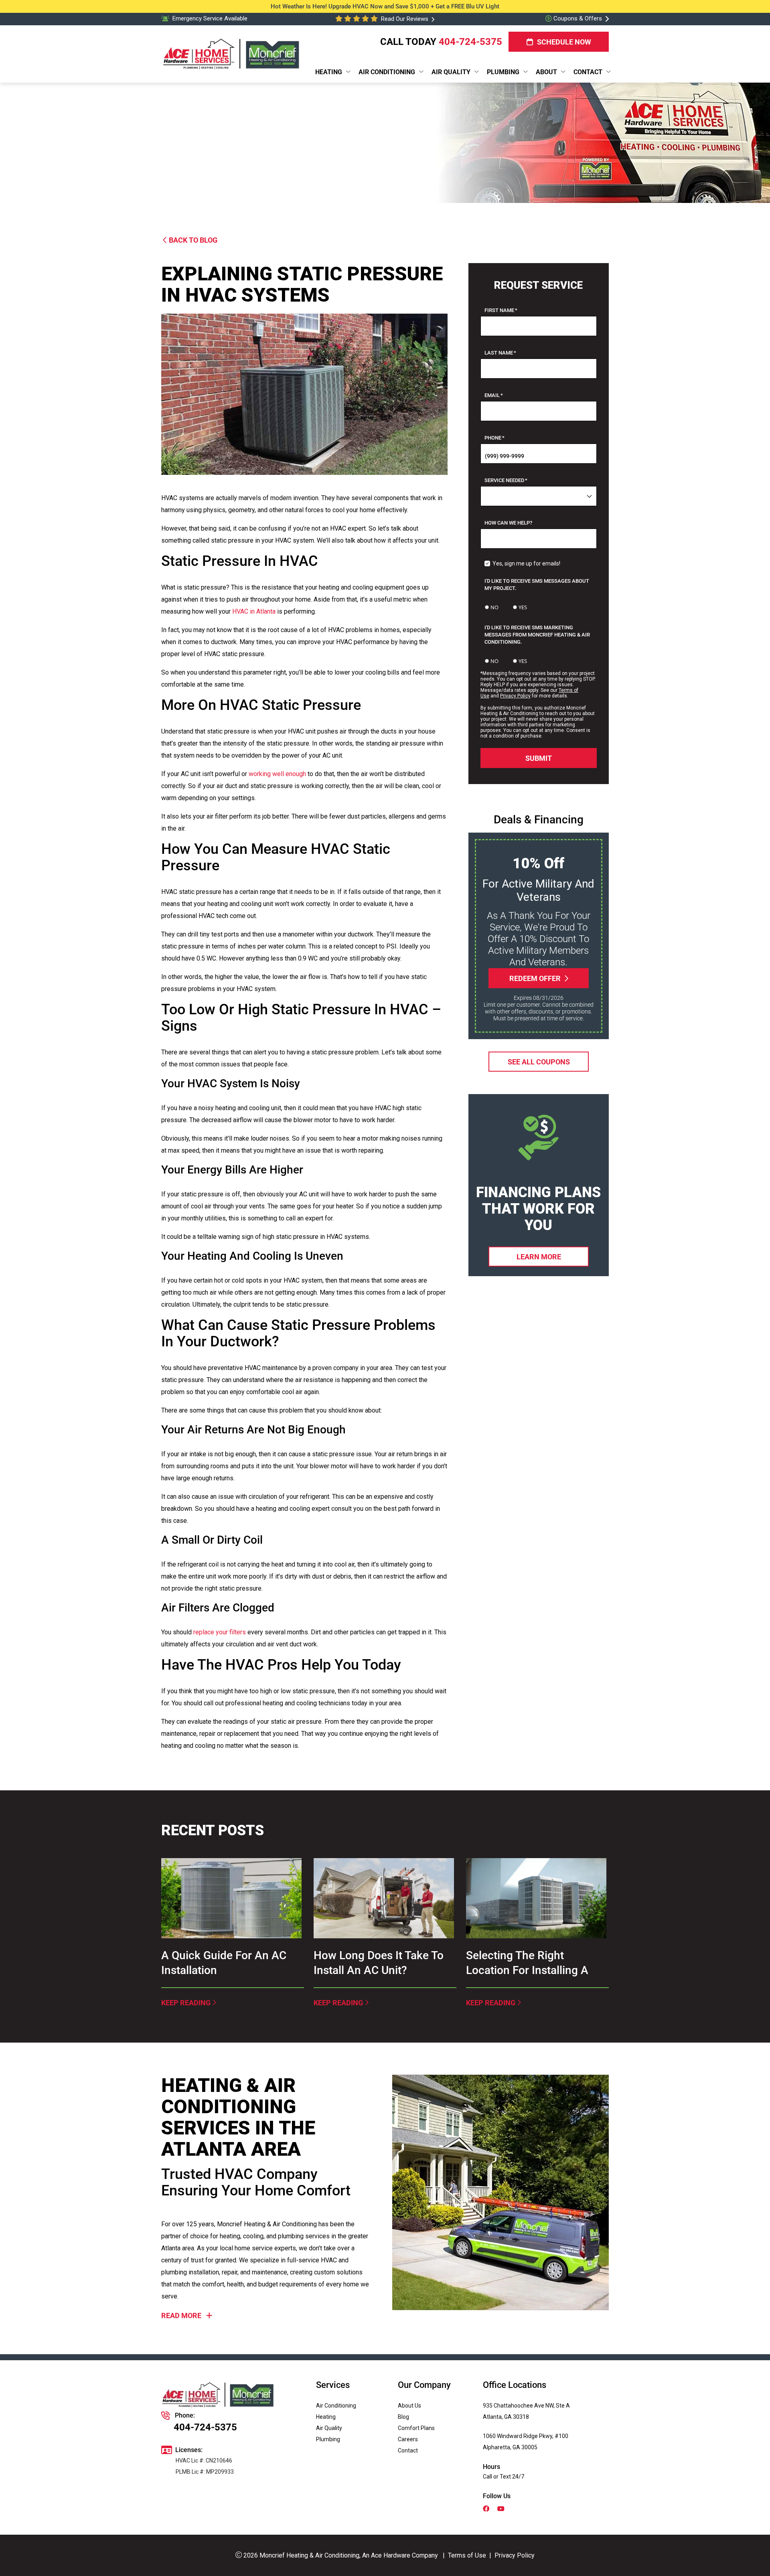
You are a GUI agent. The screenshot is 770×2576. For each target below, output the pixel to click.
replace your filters (220, 1632)
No (494, 607)
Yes (523, 607)
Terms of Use (467, 2555)
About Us (409, 2406)
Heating (326, 2417)
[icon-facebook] (487, 2509)
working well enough (277, 774)
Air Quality (329, 2428)
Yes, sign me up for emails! (526, 563)
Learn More (538, 1256)
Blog (403, 2417)
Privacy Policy (515, 696)
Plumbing (328, 2439)
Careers (408, 2439)
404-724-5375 (470, 42)
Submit (539, 758)
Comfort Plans (416, 2428)
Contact (408, 2450)
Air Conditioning (336, 2406)
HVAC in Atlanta (254, 611)
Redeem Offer (535, 978)
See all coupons (538, 1061)
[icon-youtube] (502, 2509)
